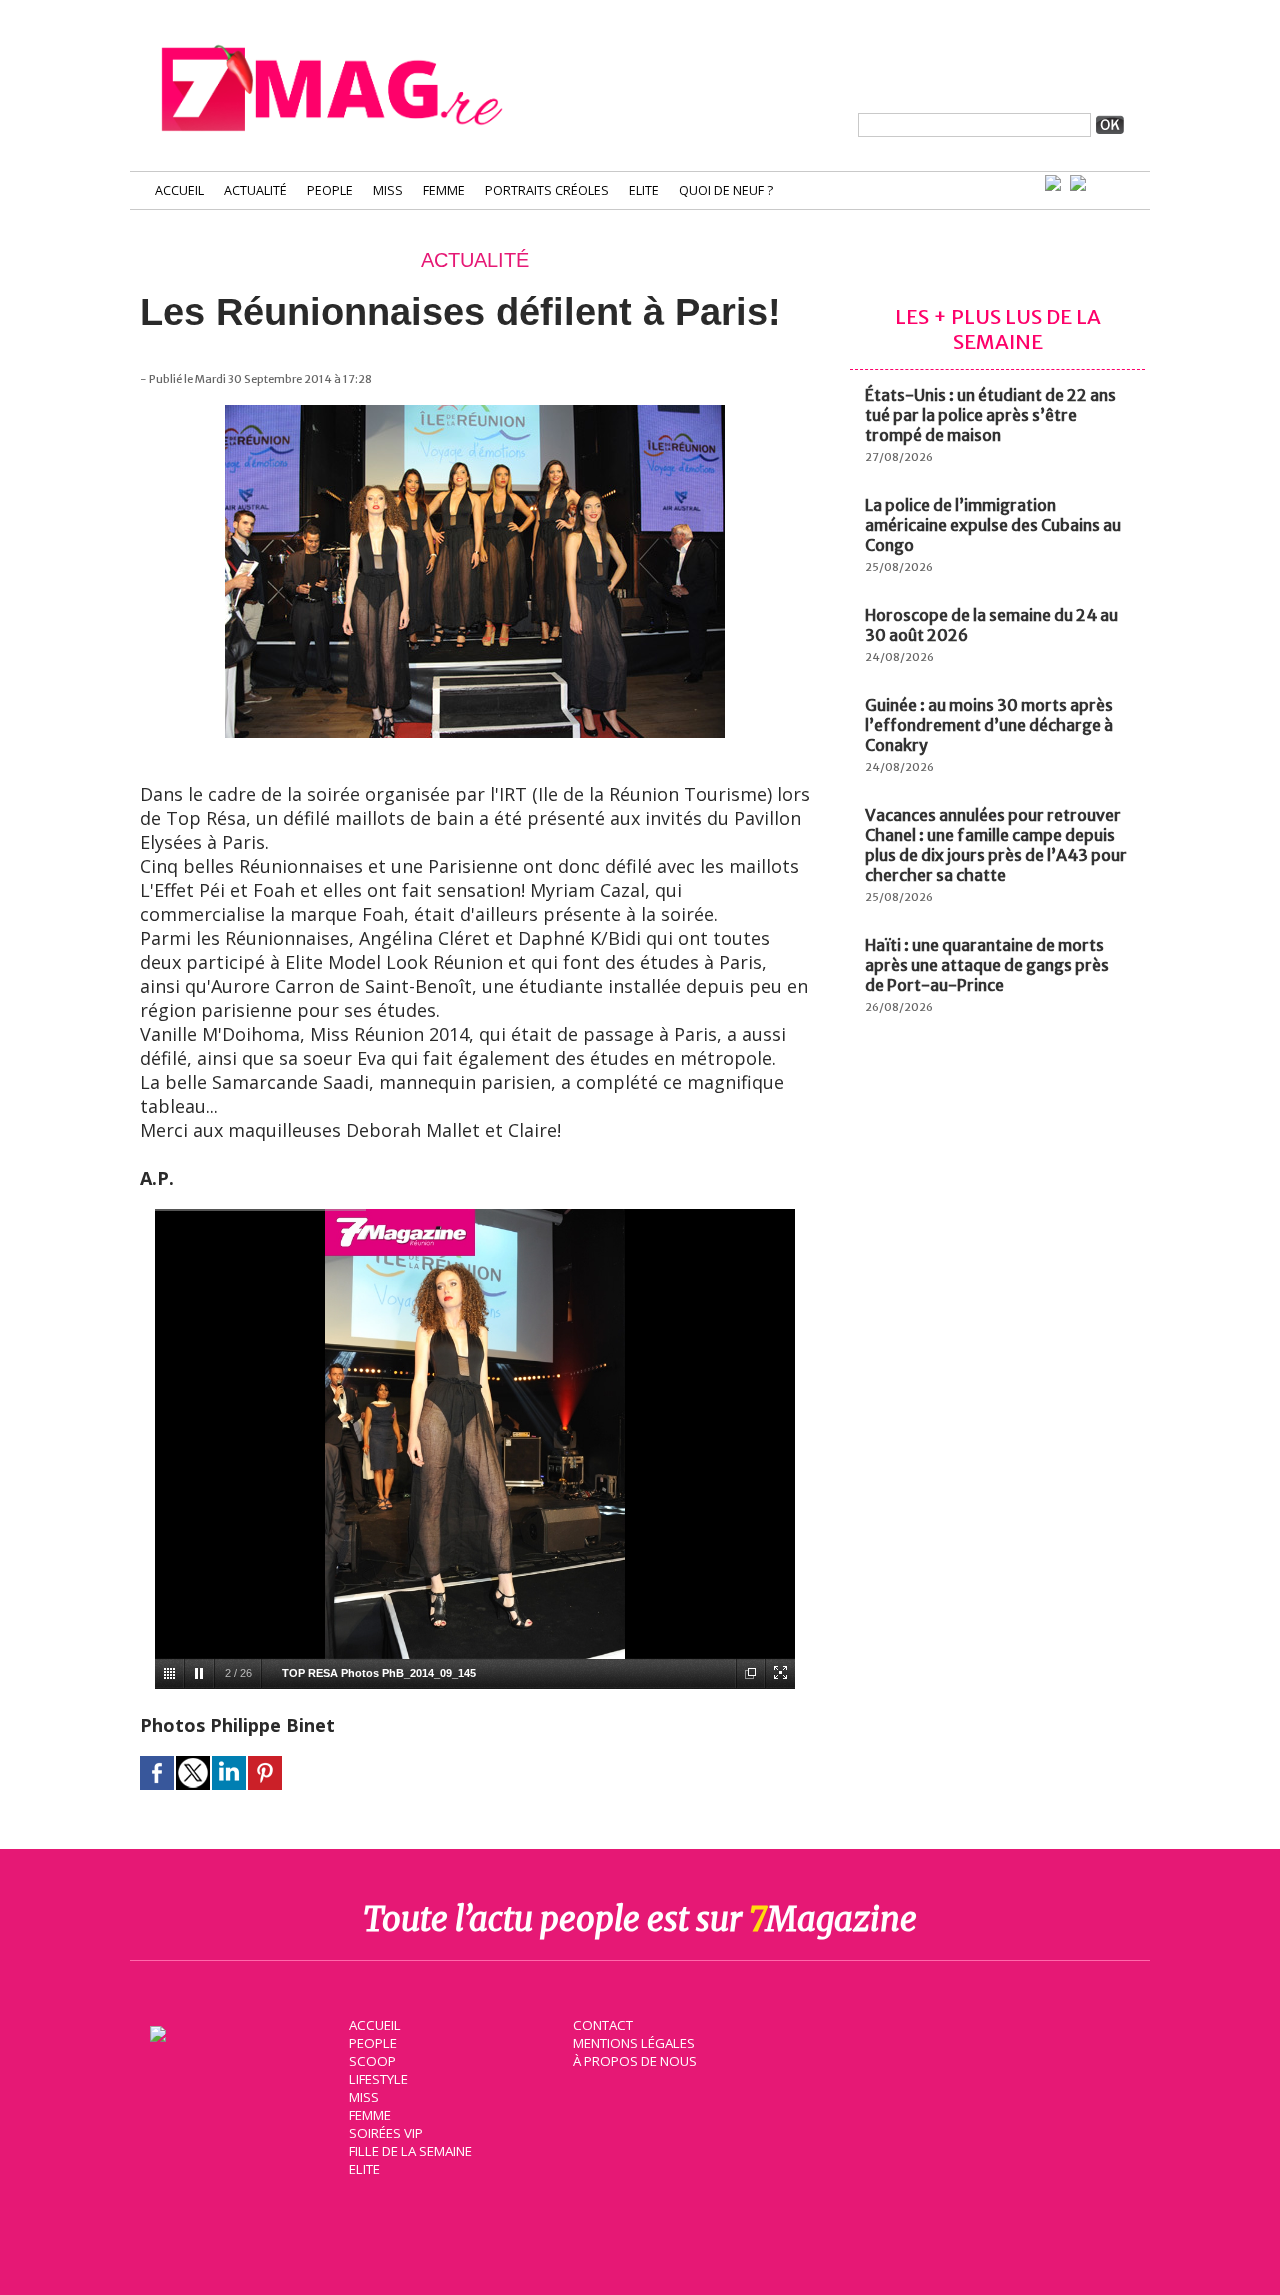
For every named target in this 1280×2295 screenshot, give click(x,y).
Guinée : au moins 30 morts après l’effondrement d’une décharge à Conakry (989, 725)
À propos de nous (635, 2061)
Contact (603, 2025)
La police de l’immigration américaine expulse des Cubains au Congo (993, 525)
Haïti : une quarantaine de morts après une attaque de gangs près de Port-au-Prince (987, 965)
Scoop (372, 2061)
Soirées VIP (386, 2133)
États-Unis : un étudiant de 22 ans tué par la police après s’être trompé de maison (990, 415)
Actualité (255, 190)
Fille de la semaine (410, 2151)
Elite (644, 190)
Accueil (179, 190)
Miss (388, 190)
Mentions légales (634, 2043)
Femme (444, 190)
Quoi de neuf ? (726, 190)
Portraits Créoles (547, 190)
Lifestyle (378, 2079)
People (330, 190)
